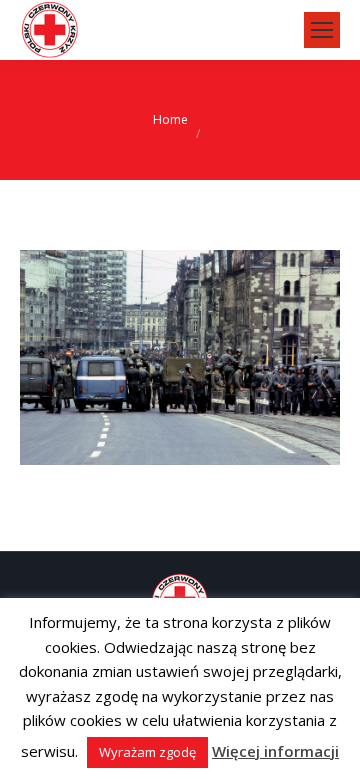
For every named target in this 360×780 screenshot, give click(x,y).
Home (170, 119)
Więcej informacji (275, 751)
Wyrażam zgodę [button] (147, 752)
